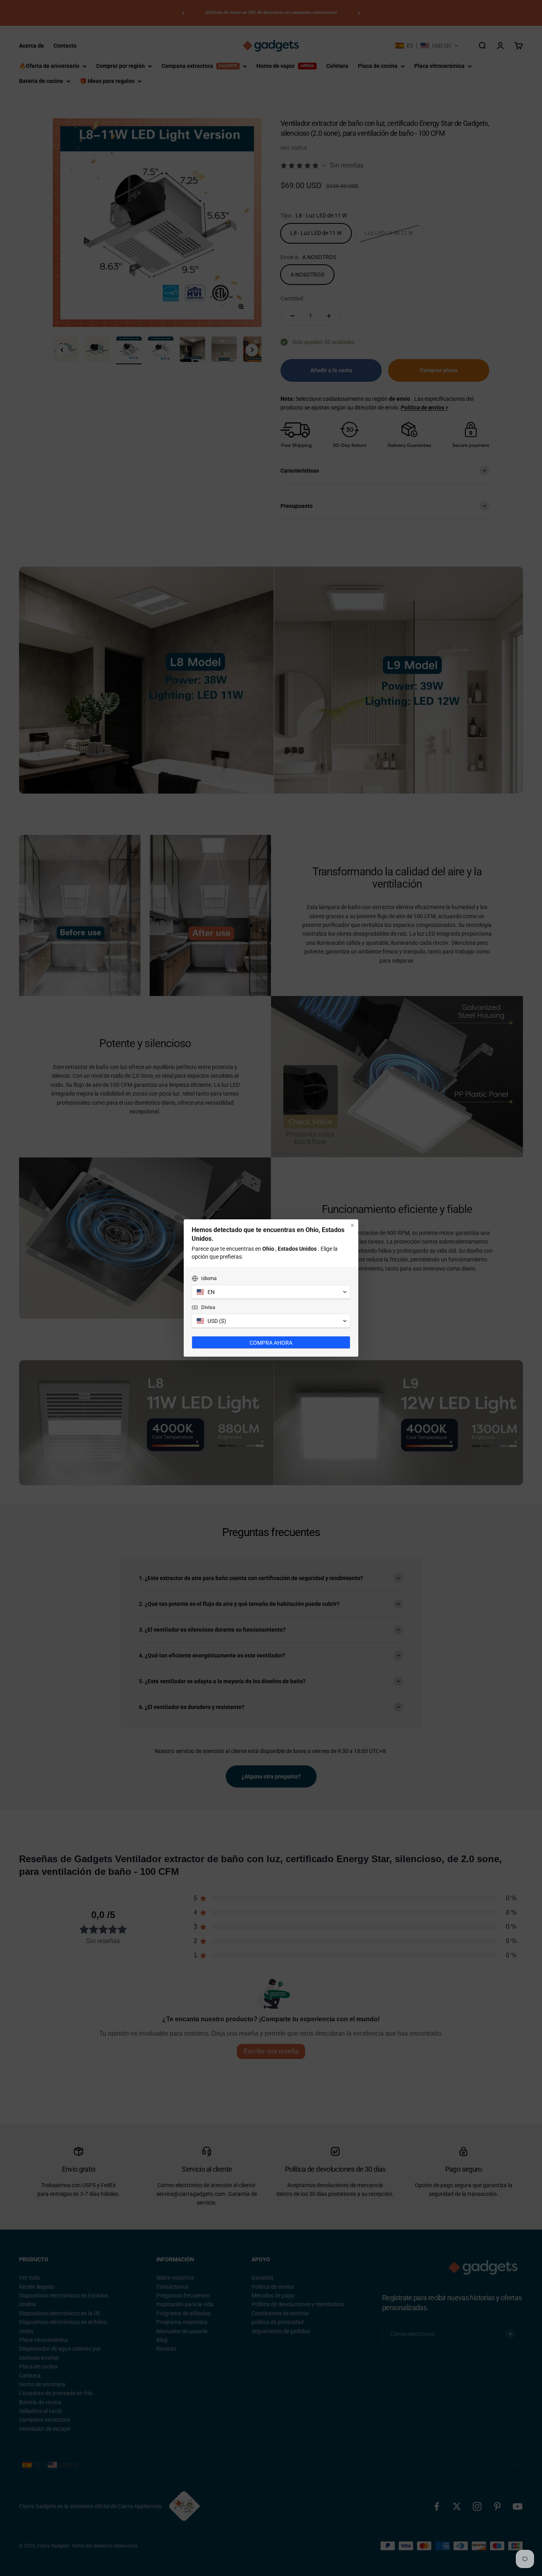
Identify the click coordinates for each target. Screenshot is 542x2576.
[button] (271, 1292)
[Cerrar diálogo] (352, 1225)
